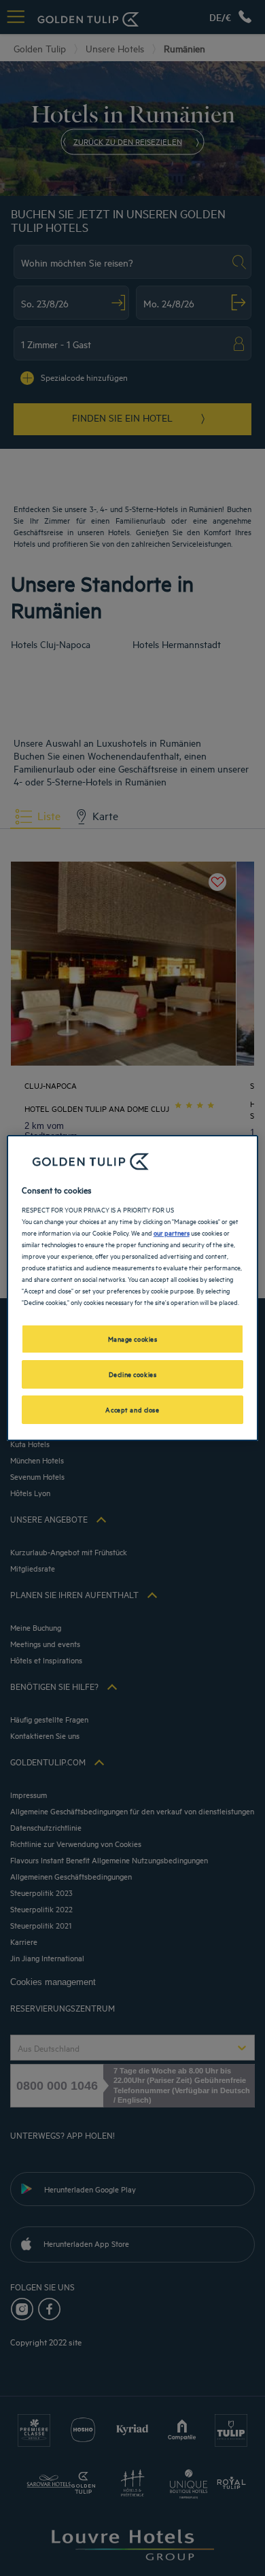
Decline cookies (133, 1374)
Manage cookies (133, 1338)
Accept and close (132, 1409)
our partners (172, 1232)
